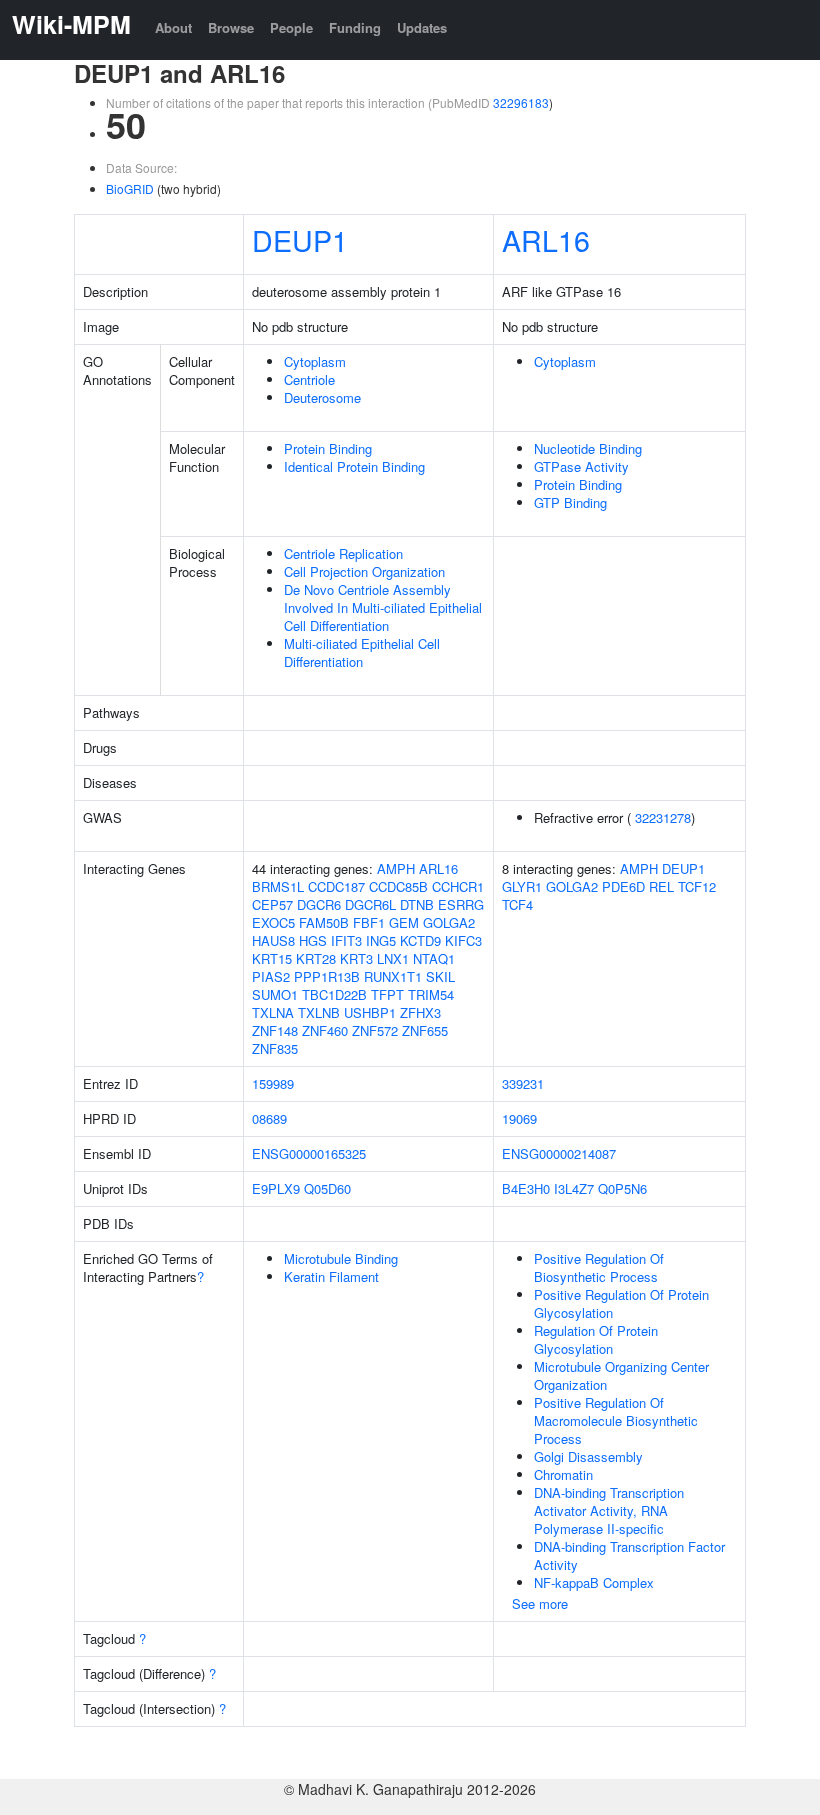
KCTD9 (420, 940)
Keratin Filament (331, 1276)
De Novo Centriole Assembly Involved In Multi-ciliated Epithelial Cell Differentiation (383, 607)
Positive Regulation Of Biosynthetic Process (599, 1267)
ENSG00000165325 (309, 1153)
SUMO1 (275, 994)
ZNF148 (275, 1030)
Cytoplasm (315, 361)
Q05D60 (327, 1188)
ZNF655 (425, 1030)
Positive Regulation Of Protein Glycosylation (621, 1303)
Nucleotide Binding (588, 448)
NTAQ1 (434, 958)
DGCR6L (370, 904)
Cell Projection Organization (364, 571)
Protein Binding (328, 448)
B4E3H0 (526, 1188)
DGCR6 (319, 904)
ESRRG (461, 904)
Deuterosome (322, 397)
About (173, 27)
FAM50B (324, 922)
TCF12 (697, 886)
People (291, 27)
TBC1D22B (334, 994)
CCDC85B (398, 886)
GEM (404, 922)
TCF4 (517, 904)
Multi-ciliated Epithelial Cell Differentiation (362, 652)
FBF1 (369, 922)
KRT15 (272, 958)
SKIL (440, 976)
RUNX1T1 (393, 976)
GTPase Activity (581, 466)
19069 (519, 1118)
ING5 (381, 940)
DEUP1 (300, 239)
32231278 (663, 817)
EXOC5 (273, 922)
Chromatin (563, 1474)
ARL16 (546, 239)
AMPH (396, 868)
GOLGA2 (449, 922)
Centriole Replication (343, 553)
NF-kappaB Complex (594, 1582)
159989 (273, 1083)
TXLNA (273, 1012)
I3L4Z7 (574, 1188)
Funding (355, 27)
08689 (269, 1118)
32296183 (521, 102)
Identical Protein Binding (354, 466)
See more (540, 1603)
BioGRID (130, 188)
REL (661, 886)
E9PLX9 (276, 1188)
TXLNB (319, 1012)
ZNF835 (275, 1048)
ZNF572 (375, 1030)
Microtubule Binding (341, 1258)
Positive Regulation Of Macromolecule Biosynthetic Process (616, 1420)
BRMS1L (278, 886)
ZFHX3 (420, 1012)
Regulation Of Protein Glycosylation (596, 1339)
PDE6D (623, 886)
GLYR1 (522, 886)
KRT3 (356, 958)
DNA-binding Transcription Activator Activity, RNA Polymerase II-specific (609, 1510)
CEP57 (272, 904)
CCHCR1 (458, 886)
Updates (422, 27)
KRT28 (316, 958)
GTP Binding (570, 502)
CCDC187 (336, 886)
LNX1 (393, 958)
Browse (231, 27)
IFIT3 (346, 940)
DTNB (417, 904)
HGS (313, 940)
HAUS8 (273, 940)
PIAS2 (271, 976)
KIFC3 (463, 940)
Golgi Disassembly (588, 1456)
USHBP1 (370, 1012)
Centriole (309, 379)
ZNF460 (325, 1030)
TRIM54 (431, 994)
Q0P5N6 (622, 1188)
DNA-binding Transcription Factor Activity (629, 1555)
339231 (523, 1083)
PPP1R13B (327, 976)
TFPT (387, 994)
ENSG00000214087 (559, 1153)
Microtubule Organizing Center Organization (621, 1375)
